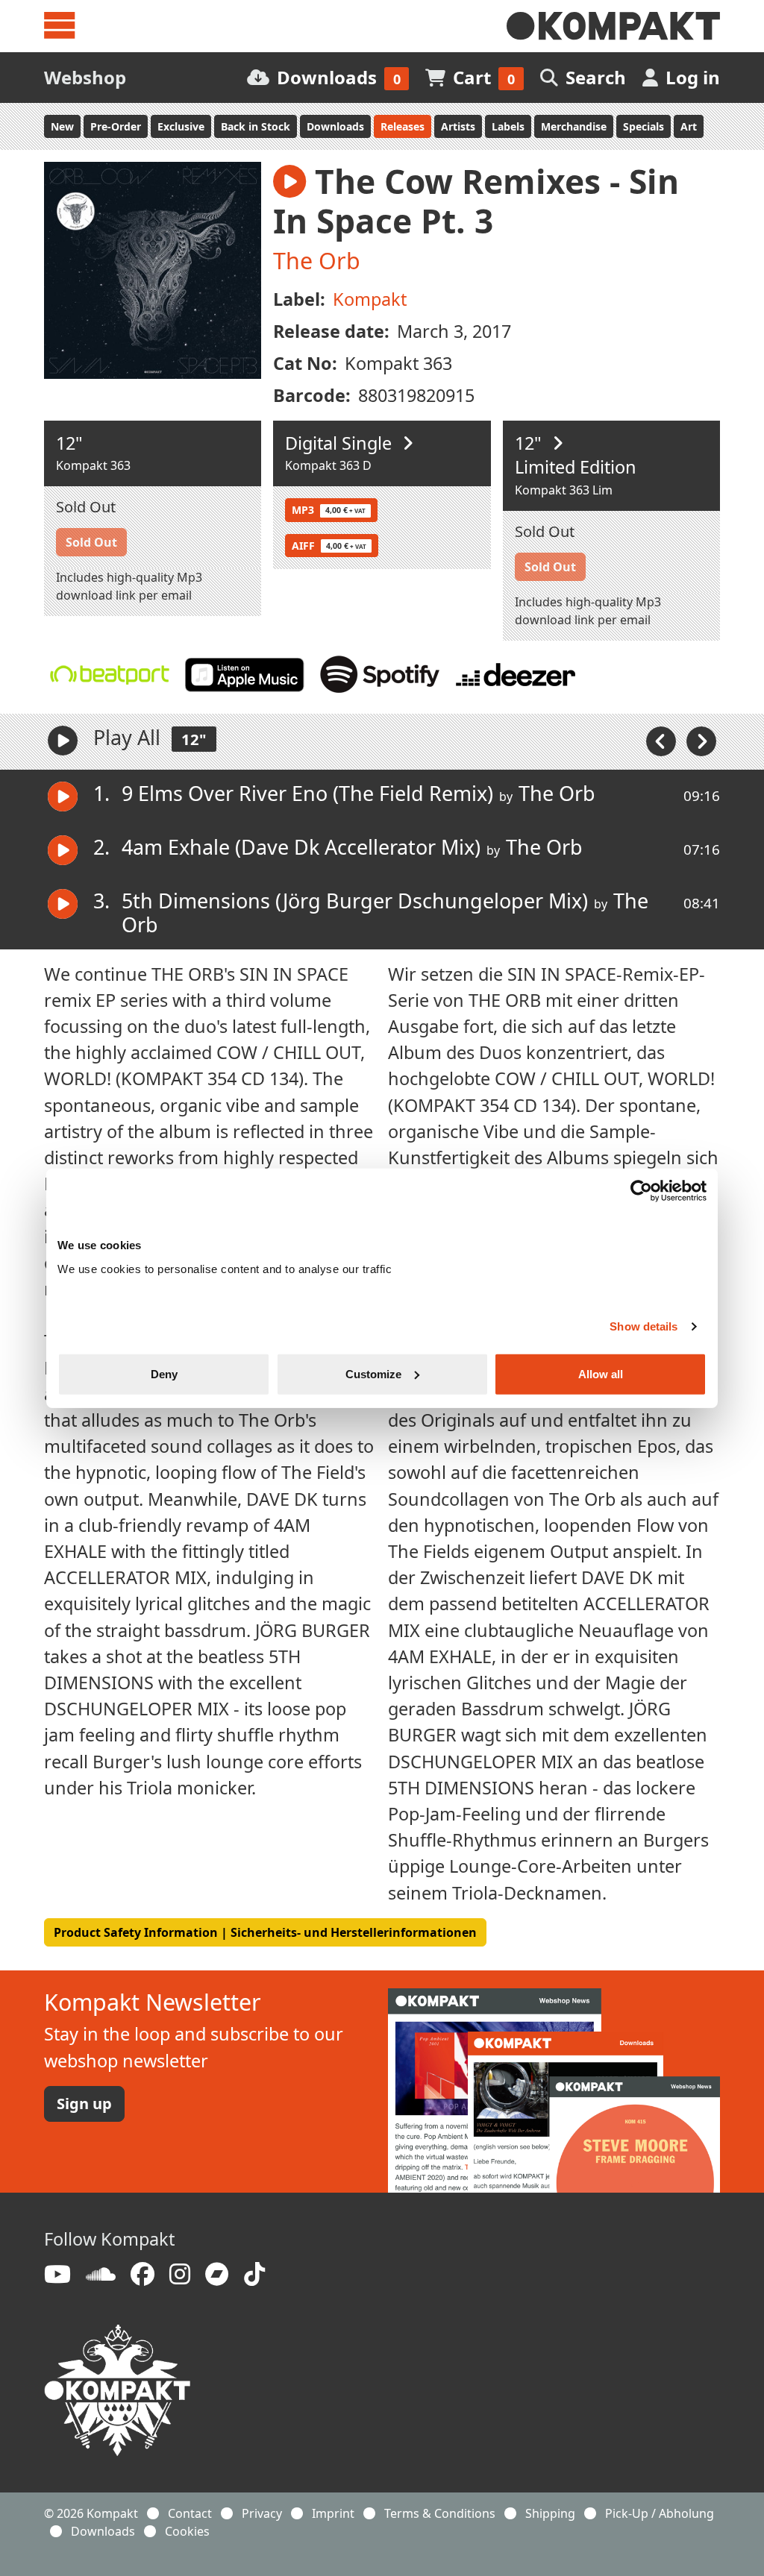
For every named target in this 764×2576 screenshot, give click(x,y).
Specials (644, 126)
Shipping (550, 2513)
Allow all (601, 1373)
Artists (458, 126)
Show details (644, 1326)
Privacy (262, 2513)
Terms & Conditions (440, 2513)
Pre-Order (116, 126)
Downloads (335, 126)
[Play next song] (701, 741)
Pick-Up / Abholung (660, 2513)
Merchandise (574, 126)
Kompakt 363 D (328, 465)
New (62, 126)
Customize (373, 1373)
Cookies (187, 2531)
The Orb (317, 260)
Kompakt (370, 299)
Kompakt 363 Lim (564, 490)
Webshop (85, 77)
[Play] (63, 741)
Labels (508, 126)
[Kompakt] (613, 26)
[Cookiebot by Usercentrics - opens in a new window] (641, 1191)
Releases (403, 126)
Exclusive (181, 126)
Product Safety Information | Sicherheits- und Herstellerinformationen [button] (265, 1932)
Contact (190, 2513)
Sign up (84, 2104)
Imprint (333, 2513)
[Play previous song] (663, 741)
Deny (164, 1373)
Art (689, 126)
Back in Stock (256, 126)
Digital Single (341, 443)
